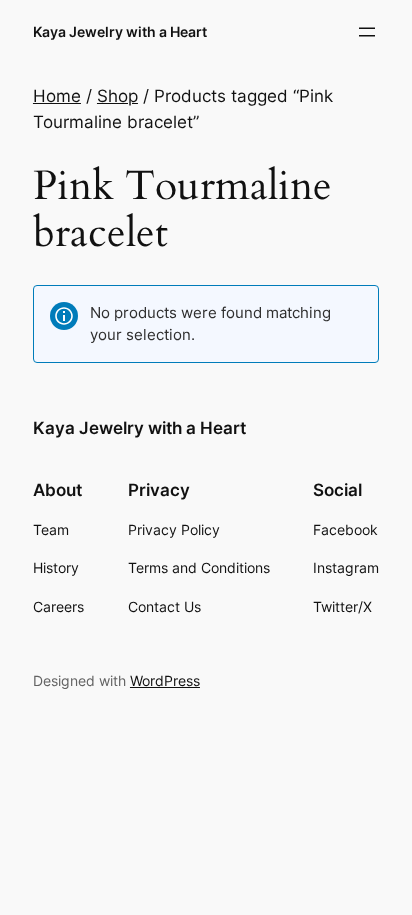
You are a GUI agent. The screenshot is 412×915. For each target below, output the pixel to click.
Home (57, 96)
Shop (117, 96)
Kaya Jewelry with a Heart (120, 31)
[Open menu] (367, 32)
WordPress (165, 680)
